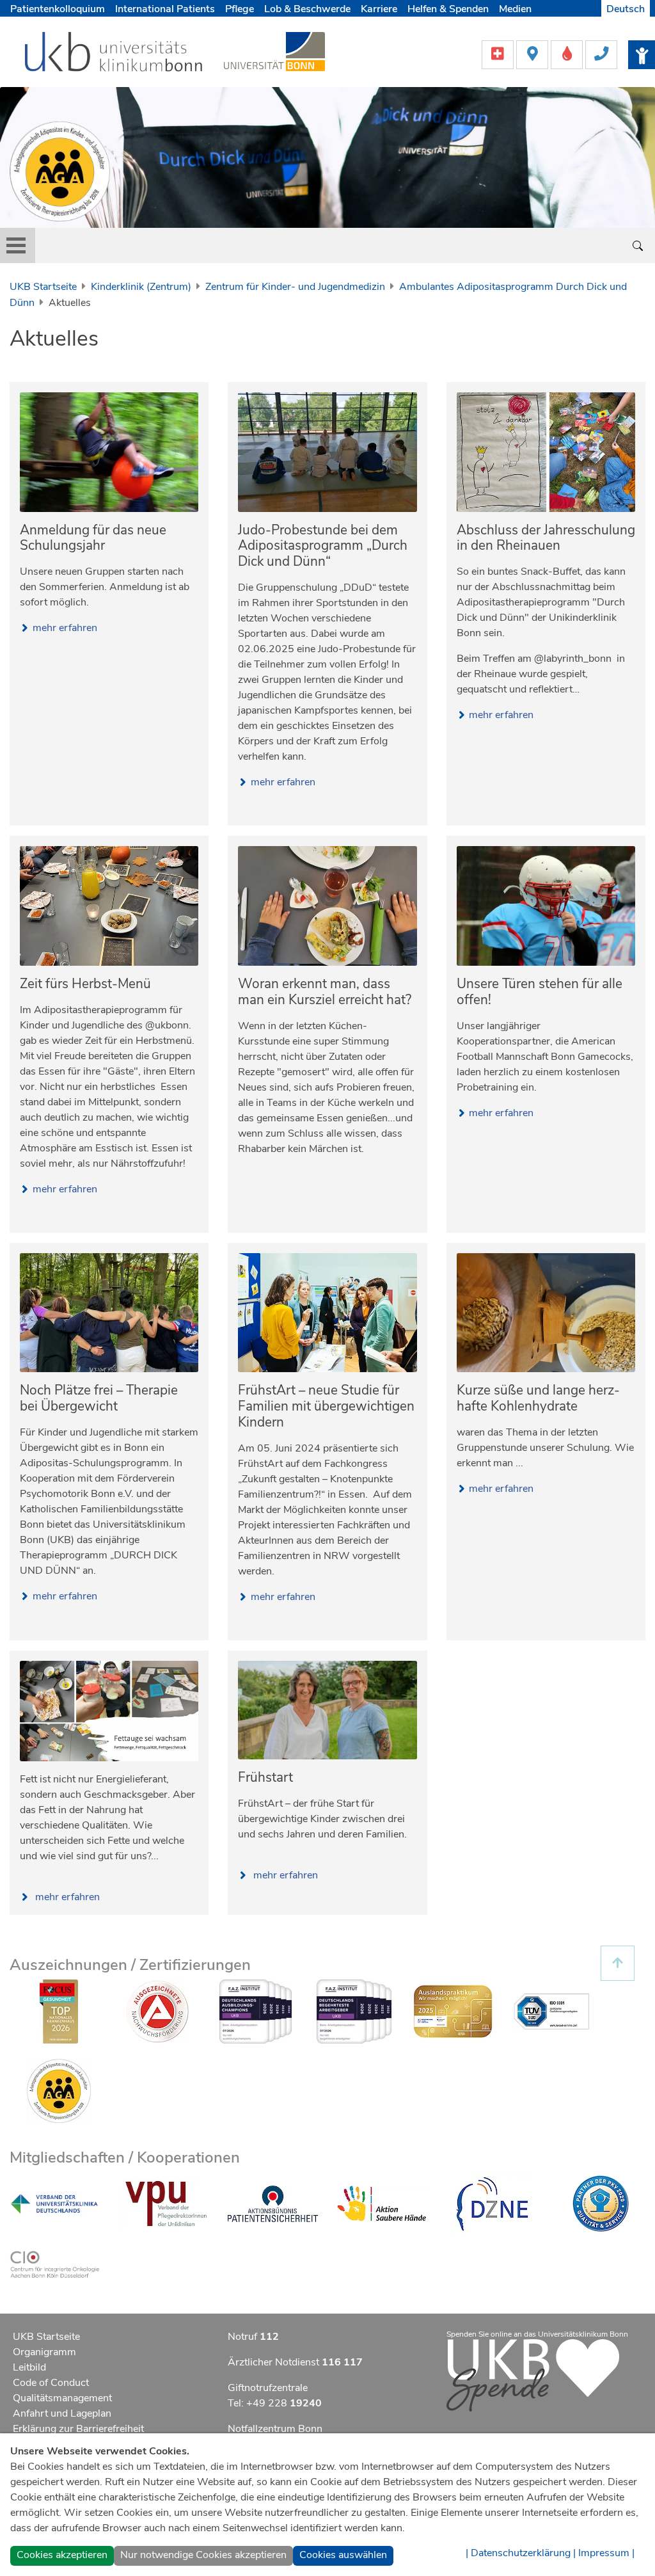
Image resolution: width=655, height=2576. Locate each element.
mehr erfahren (65, 628)
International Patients (165, 9)
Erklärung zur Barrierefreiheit (78, 2429)
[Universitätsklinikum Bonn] (114, 54)
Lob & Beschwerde (307, 9)
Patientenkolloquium (58, 9)
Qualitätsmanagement (62, 2398)
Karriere (379, 9)
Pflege (240, 9)
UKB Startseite (43, 287)
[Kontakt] (601, 54)
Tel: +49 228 (275, 2403)
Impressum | (606, 2553)
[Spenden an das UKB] (533, 2374)
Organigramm (44, 2352)
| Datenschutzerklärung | (521, 2553)
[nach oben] (618, 1963)
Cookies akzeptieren (62, 2555)
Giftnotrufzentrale (268, 2388)
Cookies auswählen (343, 2555)
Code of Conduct (51, 2383)
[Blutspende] (568, 54)
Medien (515, 9)
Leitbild (29, 2367)
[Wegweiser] (533, 54)
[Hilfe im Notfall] (499, 54)
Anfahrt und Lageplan (62, 2413)
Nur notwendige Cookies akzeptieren (203, 2555)
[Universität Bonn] (274, 51)
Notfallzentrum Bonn (275, 2429)
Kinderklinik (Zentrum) (141, 287)
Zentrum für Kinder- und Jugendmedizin (295, 287)
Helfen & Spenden (448, 9)
